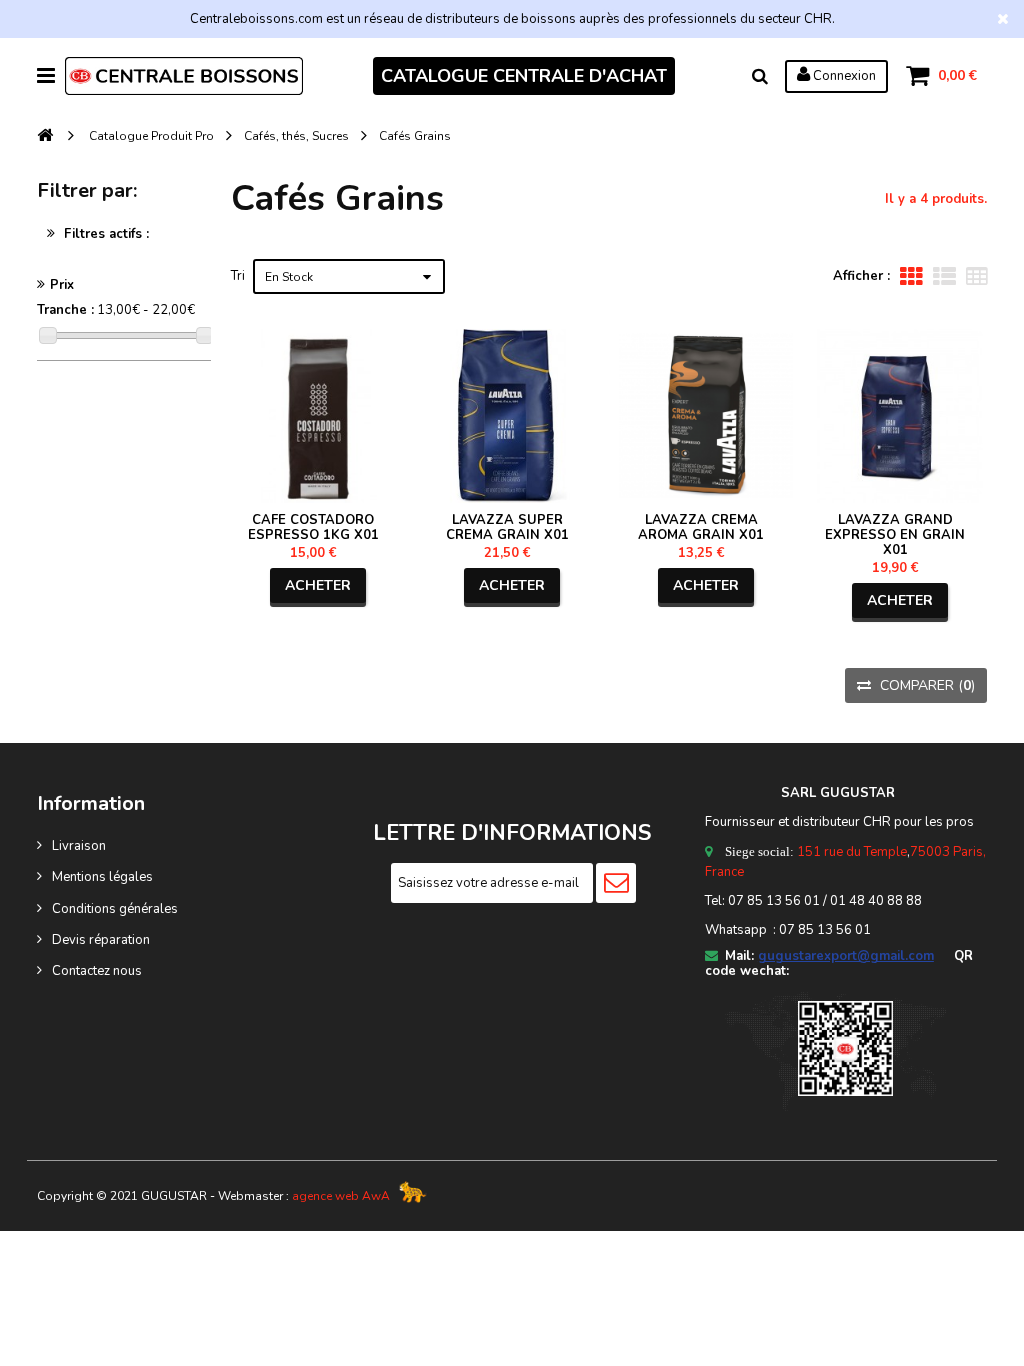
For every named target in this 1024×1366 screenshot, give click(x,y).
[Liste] (944, 276)
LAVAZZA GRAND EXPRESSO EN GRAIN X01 (895, 535)
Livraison (79, 846)
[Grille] (911, 276)
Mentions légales (102, 877)
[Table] (976, 276)
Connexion (843, 76)
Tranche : (65, 310)
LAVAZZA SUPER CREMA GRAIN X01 (507, 527)
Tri (238, 276)
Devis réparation (101, 940)
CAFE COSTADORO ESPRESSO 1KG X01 (313, 527)
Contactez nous (97, 971)
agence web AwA (341, 1196)
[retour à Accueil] (45, 136)
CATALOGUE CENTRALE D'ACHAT (524, 76)
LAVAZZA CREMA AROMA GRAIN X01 (701, 527)
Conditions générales (115, 909)
